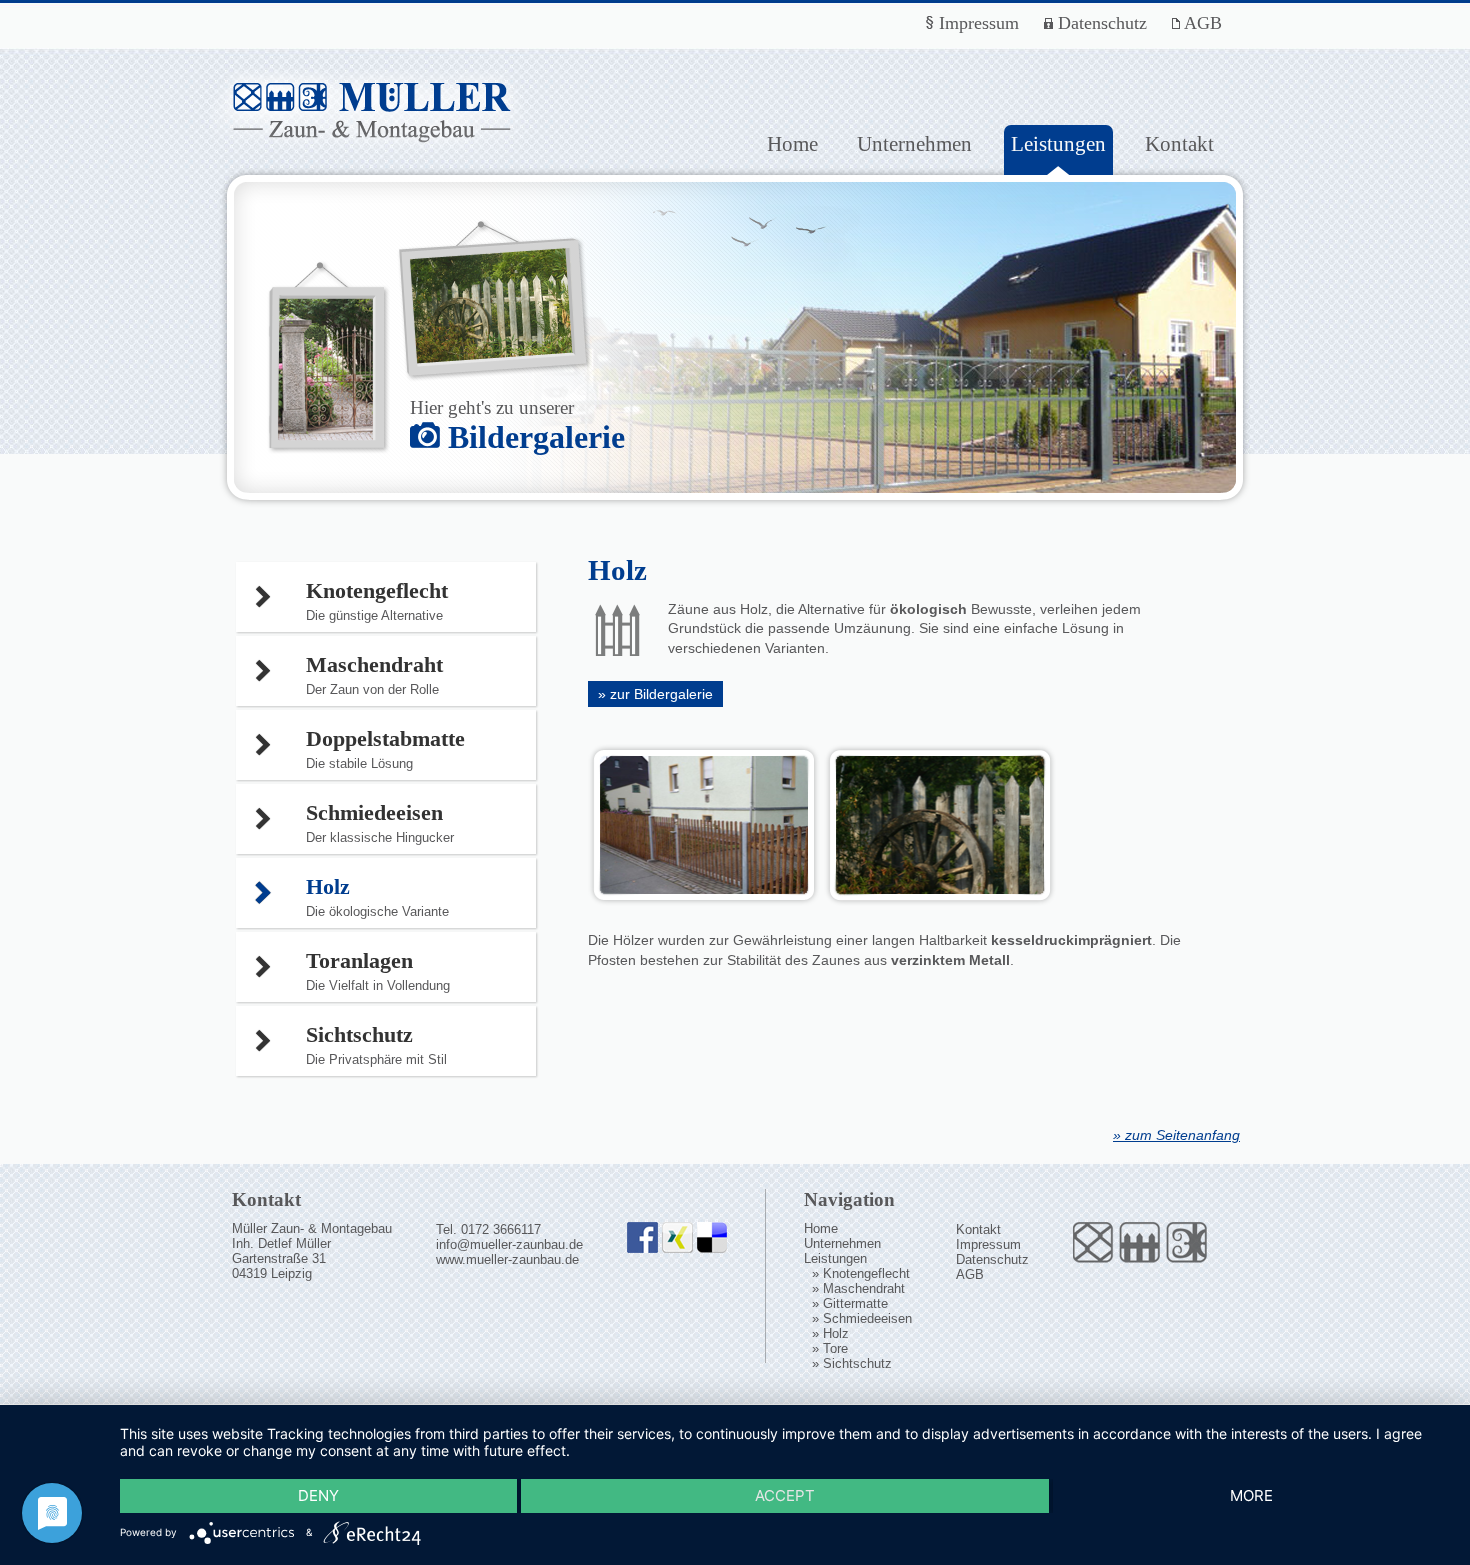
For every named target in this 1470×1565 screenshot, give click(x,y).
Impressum (976, 23)
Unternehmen (914, 143)
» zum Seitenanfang (1176, 1135)
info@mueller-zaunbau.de (509, 1244)
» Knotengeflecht (861, 1273)
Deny (318, 1495)
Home (792, 143)
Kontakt (1179, 143)
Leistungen (835, 1258)
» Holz (830, 1333)
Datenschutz (1100, 23)
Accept (785, 1495)
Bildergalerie (532, 437)
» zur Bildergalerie (655, 694)
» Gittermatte (850, 1303)
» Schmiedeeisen (862, 1318)
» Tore (830, 1348)
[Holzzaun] (704, 901)
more (1251, 1495)
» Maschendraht (858, 1288)
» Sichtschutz (852, 1363)
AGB (1201, 23)
